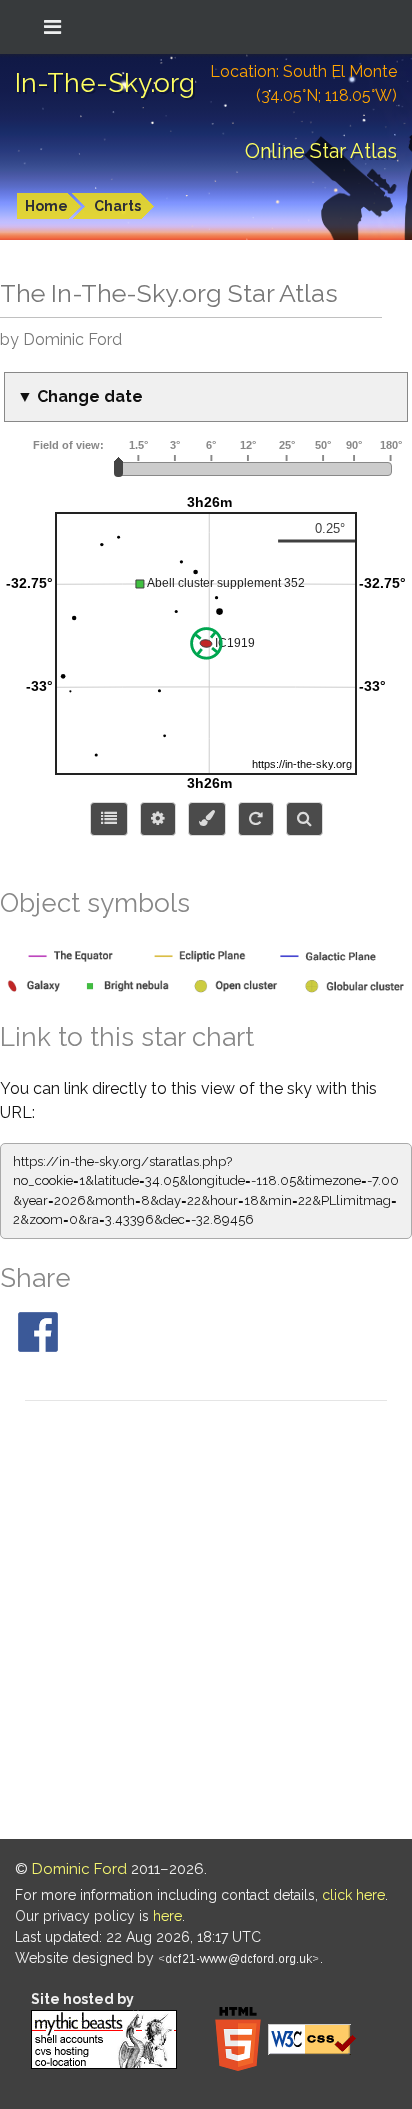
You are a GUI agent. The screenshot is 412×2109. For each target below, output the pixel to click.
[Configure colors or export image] (207, 819)
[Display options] (158, 819)
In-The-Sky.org (105, 83)
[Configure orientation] (256, 819)
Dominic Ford (79, 1869)
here (167, 1916)
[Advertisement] (206, 1623)
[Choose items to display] (109, 819)
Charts (117, 206)
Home (46, 206)
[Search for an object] (304, 819)
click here (353, 1895)
